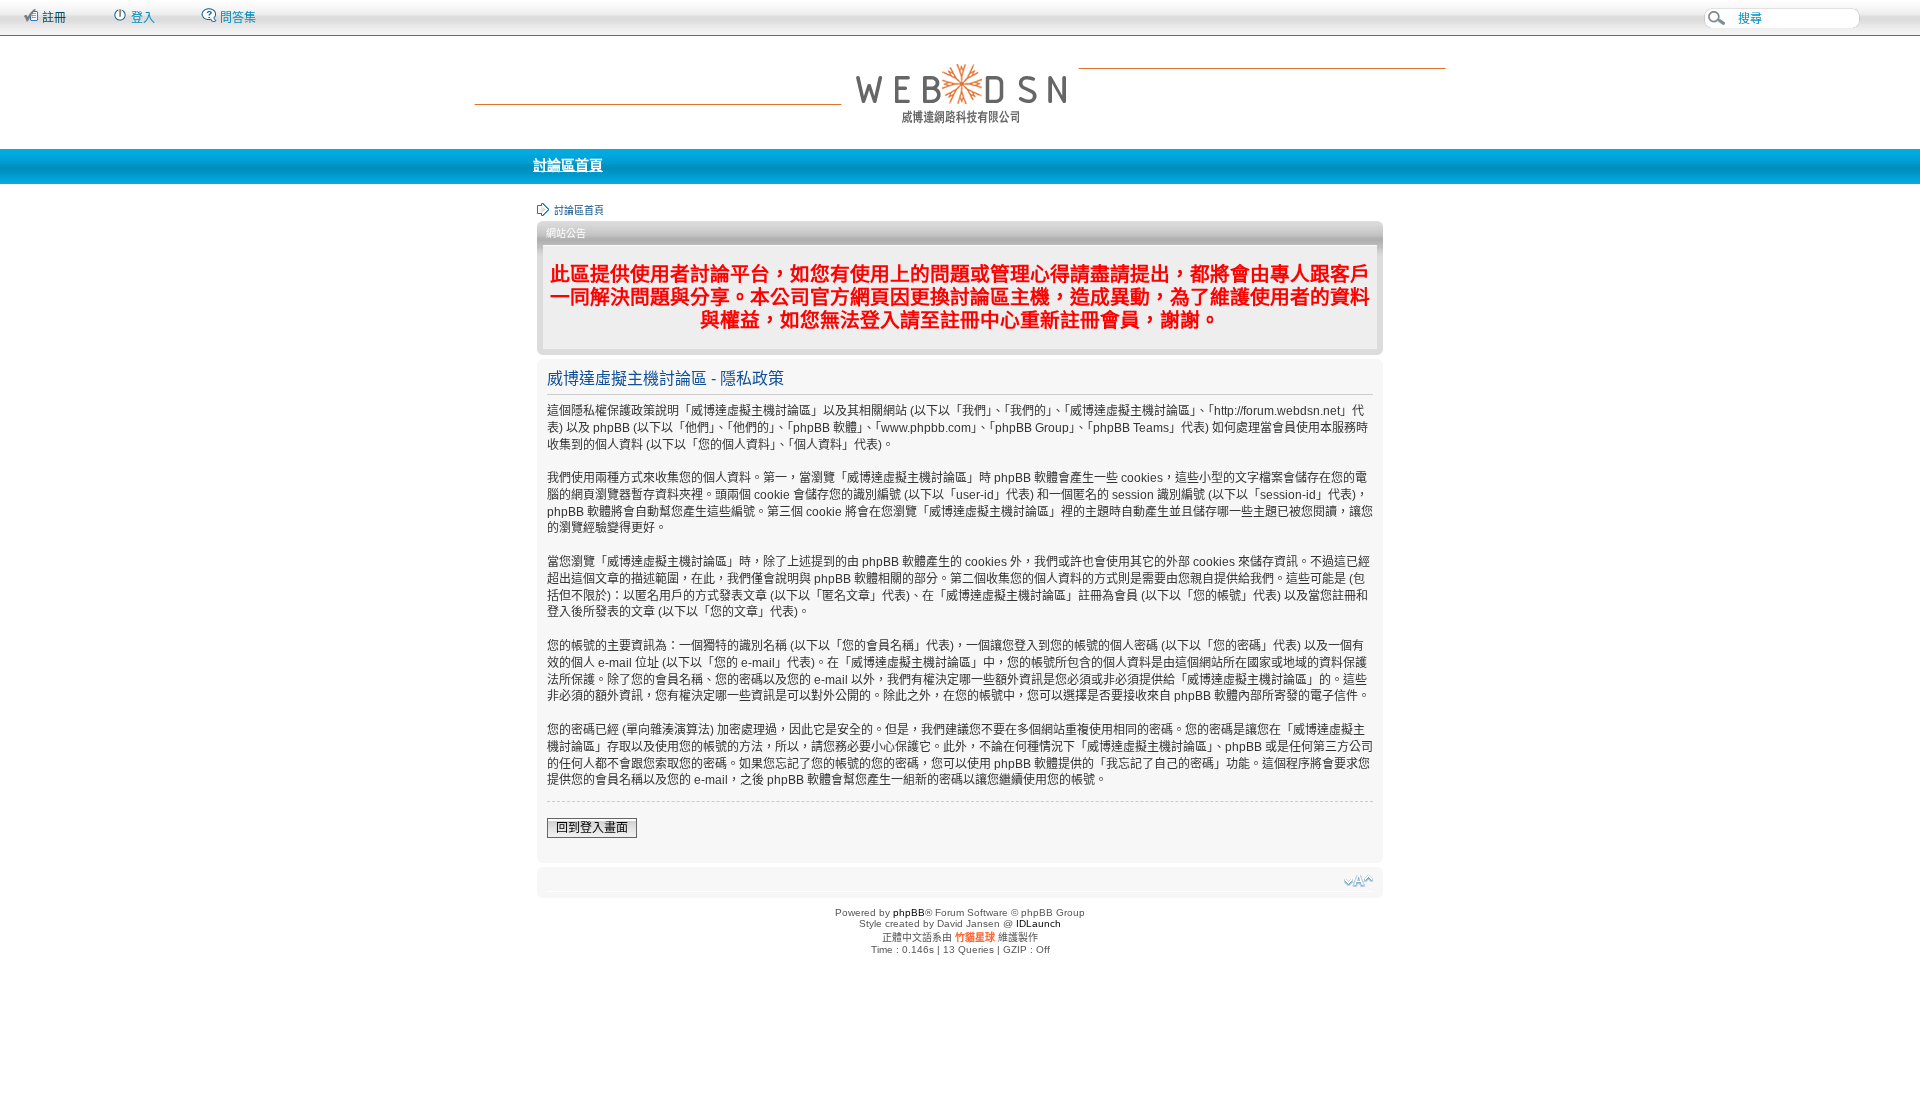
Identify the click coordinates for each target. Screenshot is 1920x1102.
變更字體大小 (1358, 881)
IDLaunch (1038, 923)
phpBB (909, 912)
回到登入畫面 (592, 828)
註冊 (52, 18)
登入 (141, 18)
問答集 (236, 18)
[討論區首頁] (960, 92)
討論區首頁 (568, 165)
